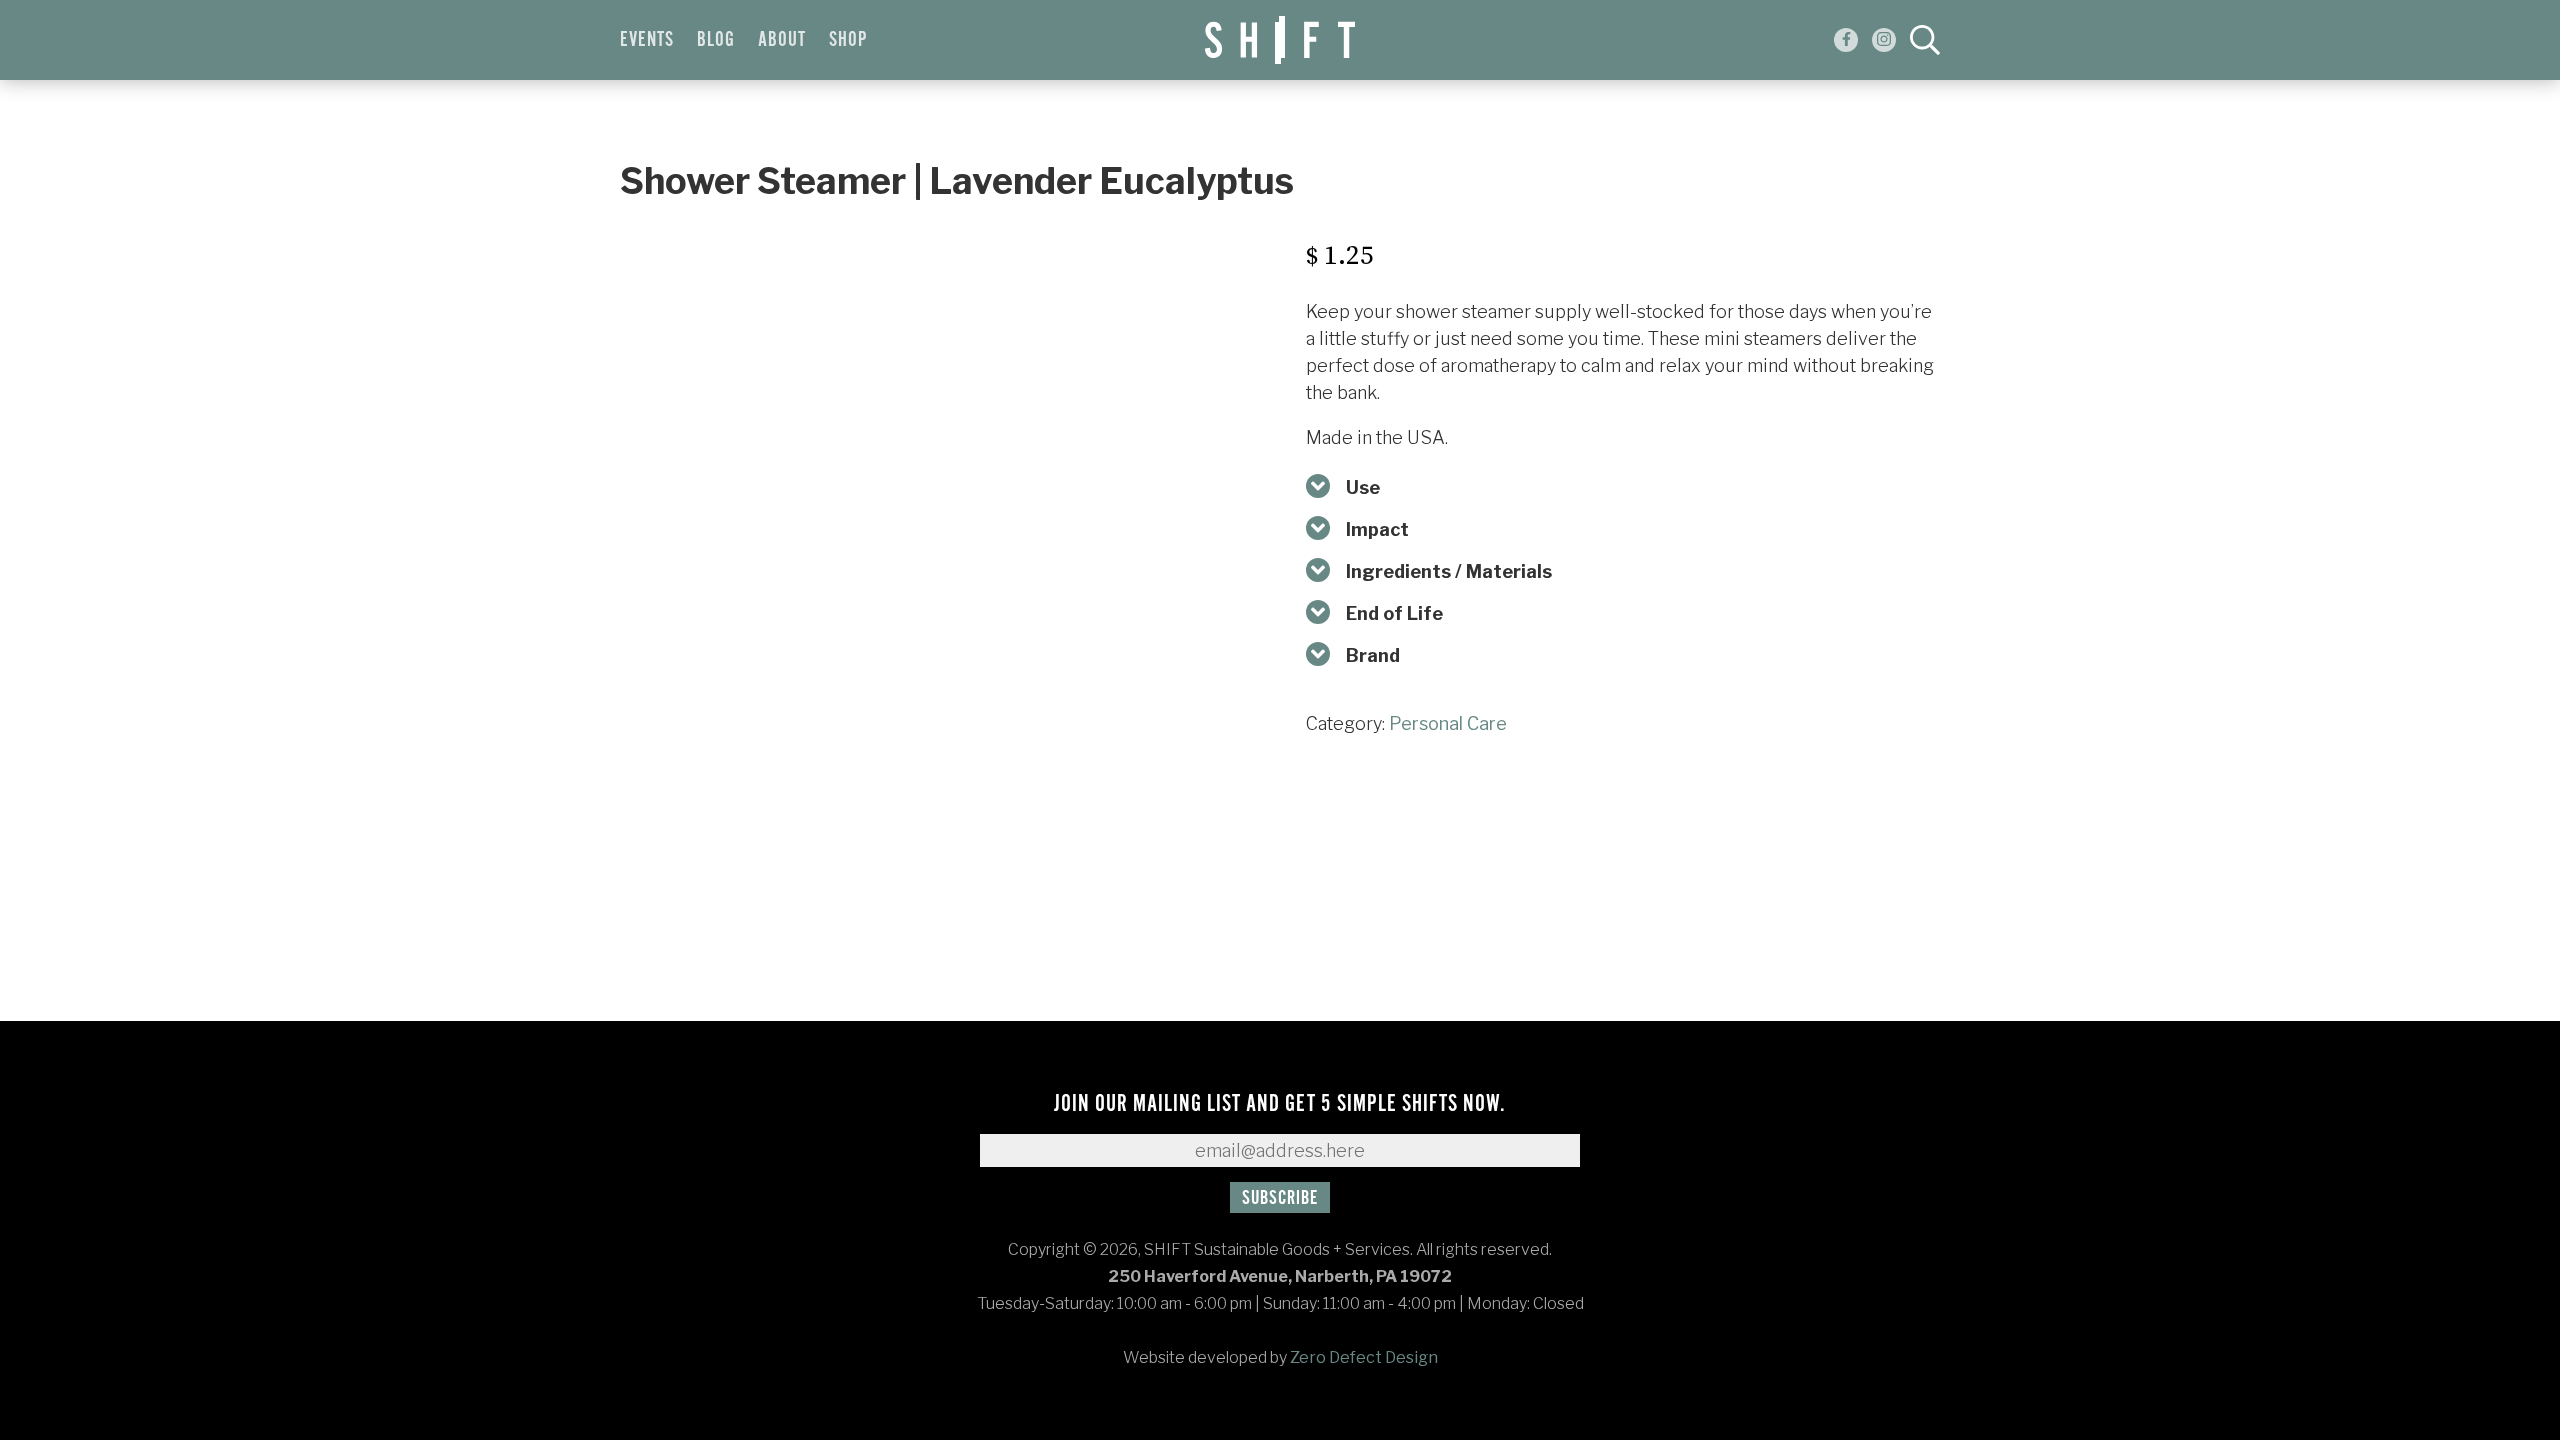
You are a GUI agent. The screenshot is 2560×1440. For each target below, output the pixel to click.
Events (647, 40)
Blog (716, 40)
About (782, 40)
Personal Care (1448, 723)
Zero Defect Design (1364, 1357)
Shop (848, 40)
